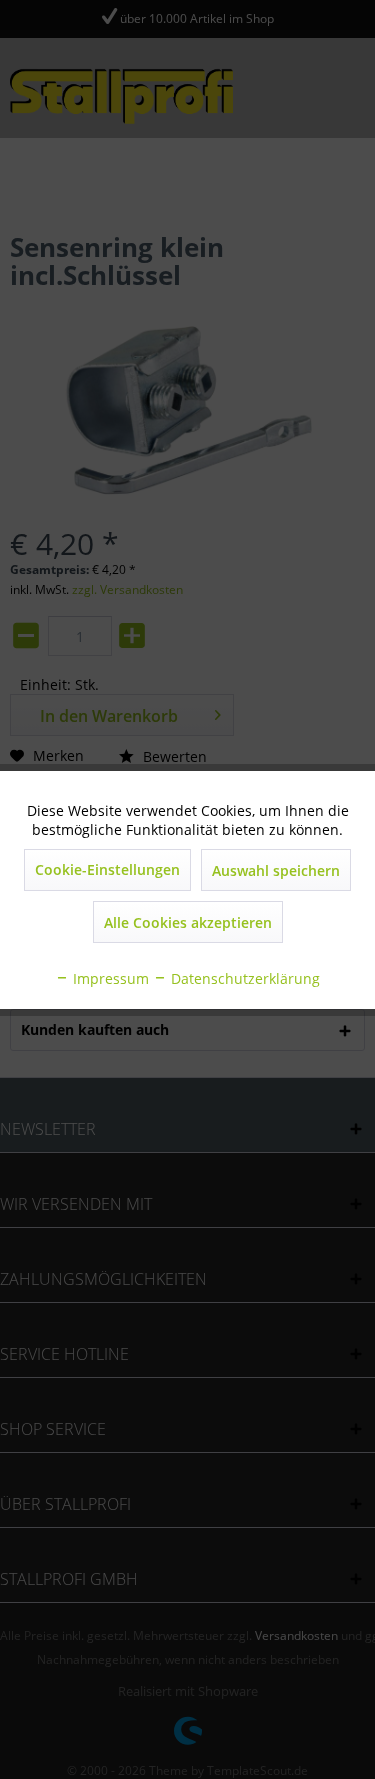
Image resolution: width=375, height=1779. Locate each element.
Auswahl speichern (276, 870)
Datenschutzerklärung (243, 978)
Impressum (109, 978)
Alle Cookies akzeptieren (188, 922)
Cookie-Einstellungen (107, 869)
